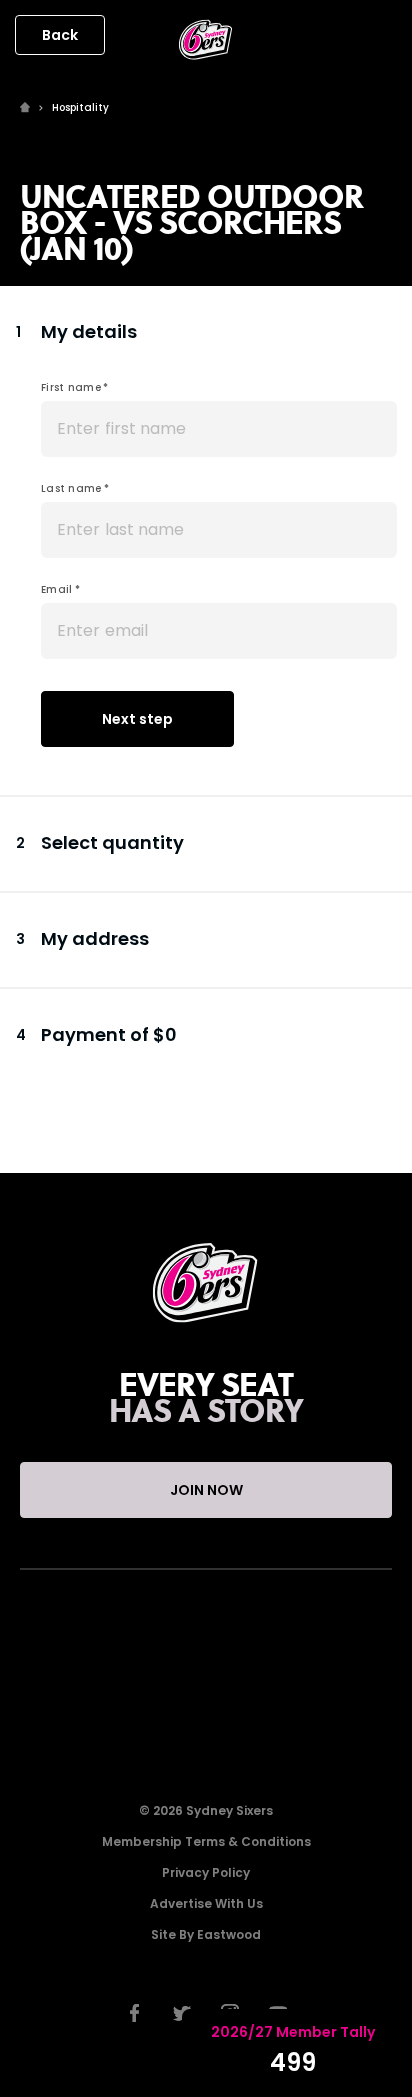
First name (71, 387)
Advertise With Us (206, 1903)
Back (60, 35)
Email (57, 589)
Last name (71, 488)
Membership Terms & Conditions (206, 1841)
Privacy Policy (206, 1872)
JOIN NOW (206, 1490)
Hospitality (80, 107)
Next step (137, 719)
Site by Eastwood (206, 1934)
